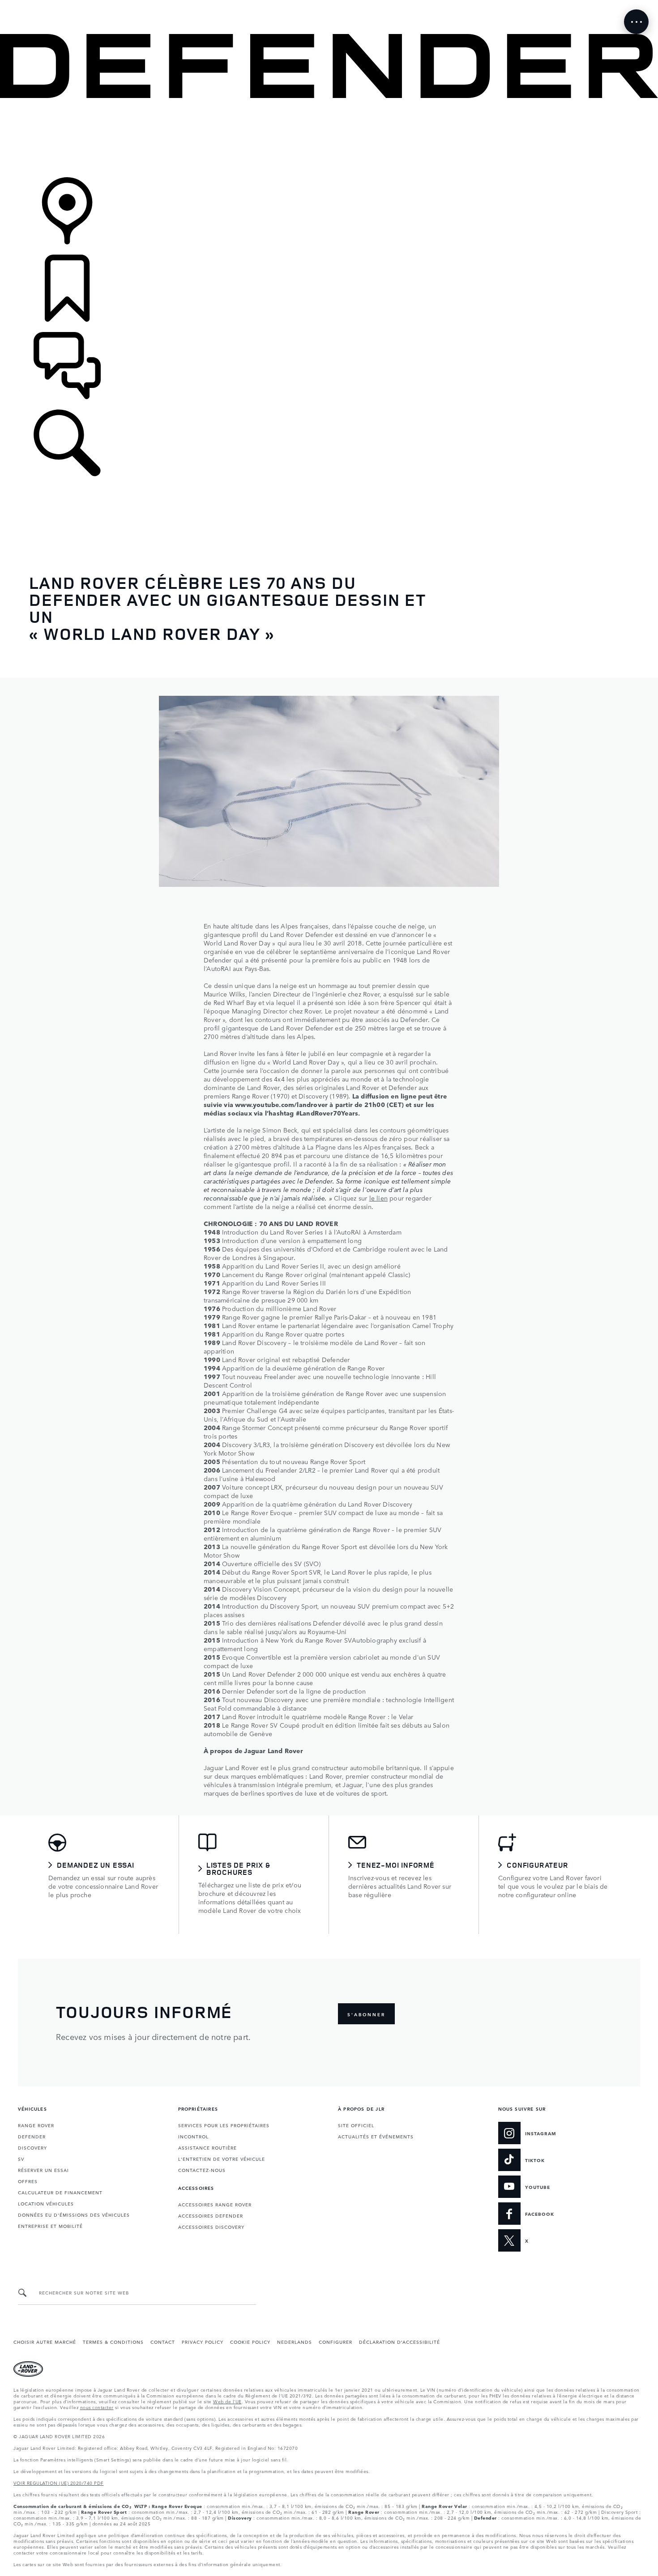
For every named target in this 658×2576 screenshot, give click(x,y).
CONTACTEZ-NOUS (202, 2170)
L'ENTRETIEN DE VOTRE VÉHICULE (222, 2159)
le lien (378, 1198)
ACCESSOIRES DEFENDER (211, 2215)
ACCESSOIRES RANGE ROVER (215, 2204)
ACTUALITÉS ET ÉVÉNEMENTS (376, 2136)
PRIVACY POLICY (203, 2342)
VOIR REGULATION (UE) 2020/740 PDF (59, 2482)
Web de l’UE (227, 2401)
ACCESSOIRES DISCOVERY (211, 2227)
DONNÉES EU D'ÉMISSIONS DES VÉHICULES (74, 2214)
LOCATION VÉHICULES (46, 2203)
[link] (329, 138)
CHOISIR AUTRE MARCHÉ (45, 2342)
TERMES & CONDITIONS (113, 2342)
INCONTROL (193, 2136)
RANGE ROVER (36, 2125)
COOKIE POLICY (250, 2342)
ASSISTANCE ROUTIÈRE (207, 2147)
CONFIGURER (335, 2342)
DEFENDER (32, 2136)
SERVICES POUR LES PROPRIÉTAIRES (224, 2125)
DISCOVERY (32, 2147)
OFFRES (28, 2181)
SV (21, 2159)
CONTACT (163, 2342)
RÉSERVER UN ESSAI (43, 2170)
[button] (329, 4)
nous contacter (97, 2407)
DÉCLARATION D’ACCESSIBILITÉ (399, 2342)
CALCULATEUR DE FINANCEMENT (60, 2192)
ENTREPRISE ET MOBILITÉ (50, 2226)
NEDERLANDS (295, 2342)
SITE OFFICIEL (356, 2125)
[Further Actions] (636, 22)
